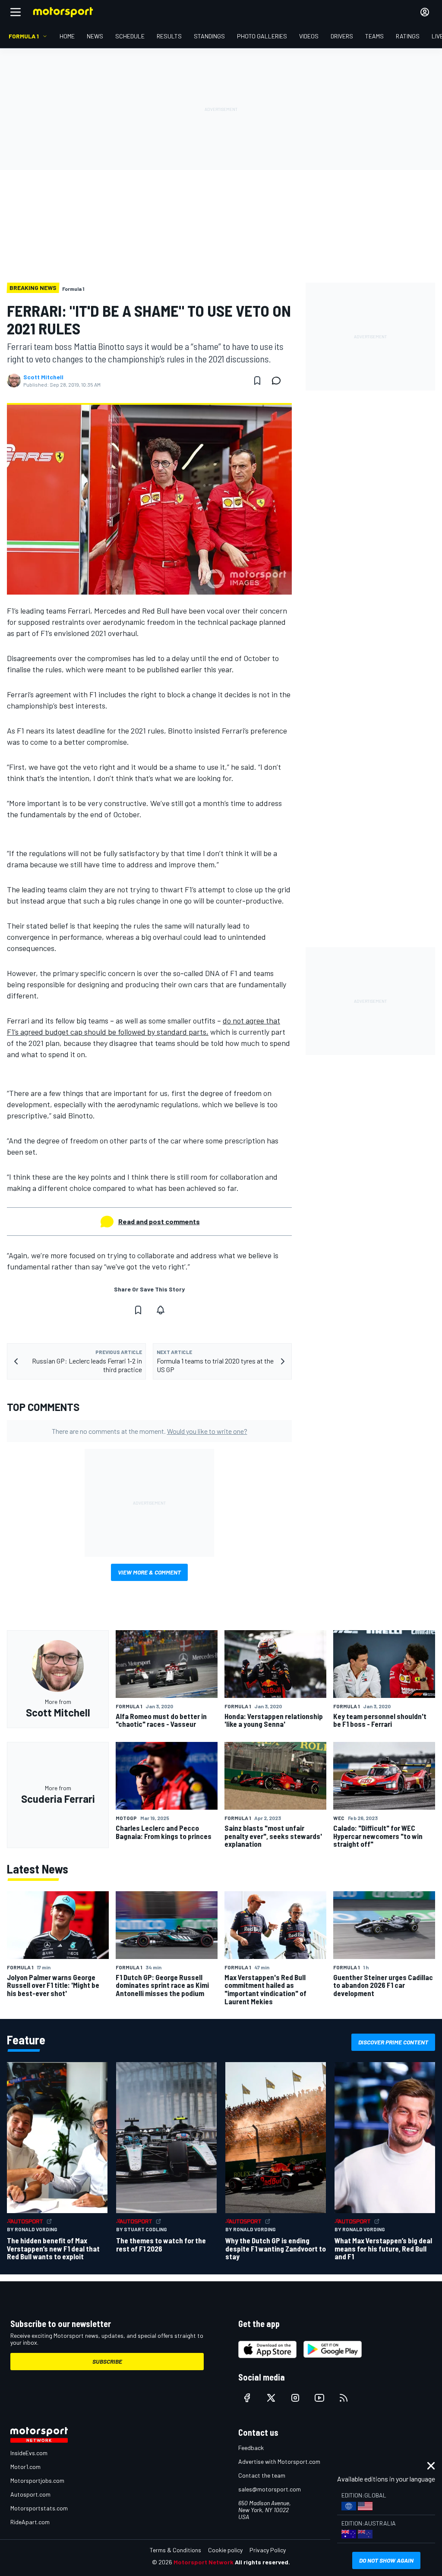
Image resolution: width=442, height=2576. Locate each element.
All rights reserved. (262, 2562)
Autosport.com (30, 2494)
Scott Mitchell (43, 377)
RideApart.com (30, 2522)
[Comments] (279, 381)
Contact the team (262, 2475)
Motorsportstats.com (39, 2508)
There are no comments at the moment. (150, 1431)
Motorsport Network (204, 2562)
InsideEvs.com (29, 2453)
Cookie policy (225, 2550)
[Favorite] (257, 381)
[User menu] (425, 12)
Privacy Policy (268, 2550)
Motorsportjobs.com (37, 2480)
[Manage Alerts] (161, 1310)
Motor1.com (25, 2467)
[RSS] (344, 2398)
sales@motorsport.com (270, 2489)
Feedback (251, 2448)
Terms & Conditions (175, 2550)
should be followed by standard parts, (145, 1032)
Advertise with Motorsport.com (279, 2461)
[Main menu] (16, 12)
